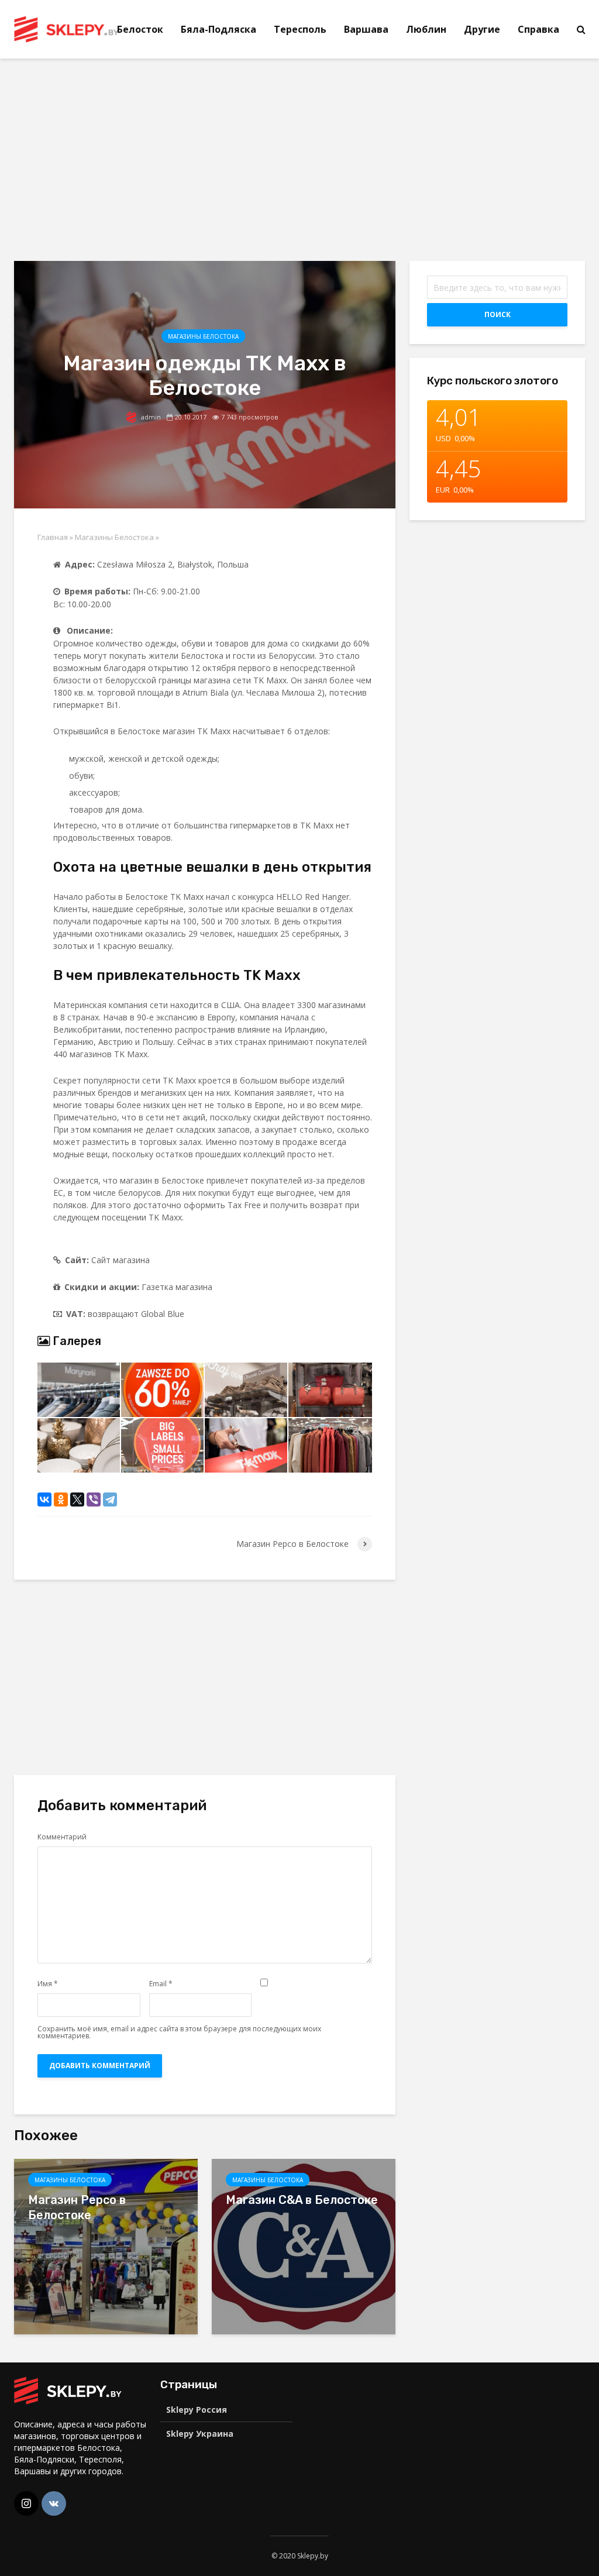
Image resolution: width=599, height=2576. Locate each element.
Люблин (426, 29)
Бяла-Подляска (218, 29)
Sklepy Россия (197, 2410)
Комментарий (62, 1837)
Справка (538, 29)
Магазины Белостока (203, 336)
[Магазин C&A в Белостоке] (304, 2245)
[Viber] (94, 1499)
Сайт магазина (121, 1260)
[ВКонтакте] (44, 1499)
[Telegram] (110, 1499)
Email (161, 1984)
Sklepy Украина (200, 2434)
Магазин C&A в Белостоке (302, 2200)
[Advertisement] (112, 158)
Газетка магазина (177, 1287)
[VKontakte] (54, 2503)
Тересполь (300, 29)
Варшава (366, 29)
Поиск (498, 314)
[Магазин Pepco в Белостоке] (106, 2245)
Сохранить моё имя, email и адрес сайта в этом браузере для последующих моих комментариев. (179, 2032)
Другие (482, 29)
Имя (48, 1984)
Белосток (140, 29)
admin (150, 417)
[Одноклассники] (61, 1499)
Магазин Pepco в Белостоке (77, 2207)
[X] (77, 1499)
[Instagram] (26, 2503)
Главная (53, 537)
